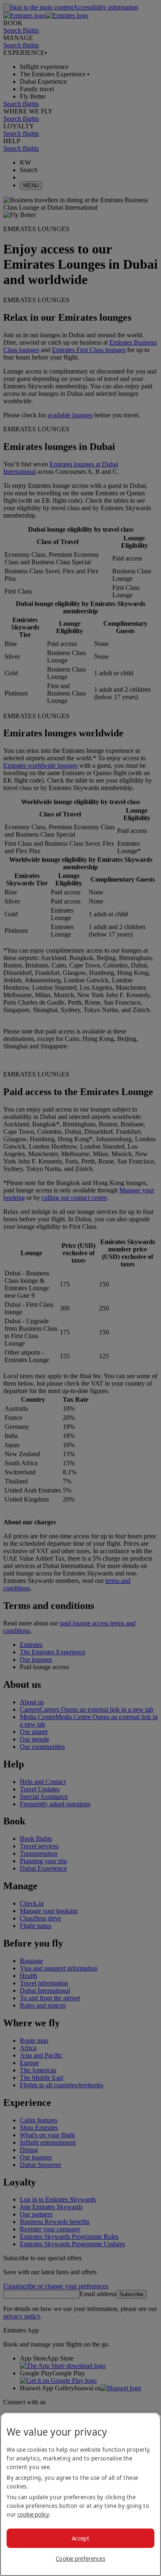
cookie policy (33, 2514)
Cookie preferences (80, 2558)
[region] (80, 2494)
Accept (80, 2538)
